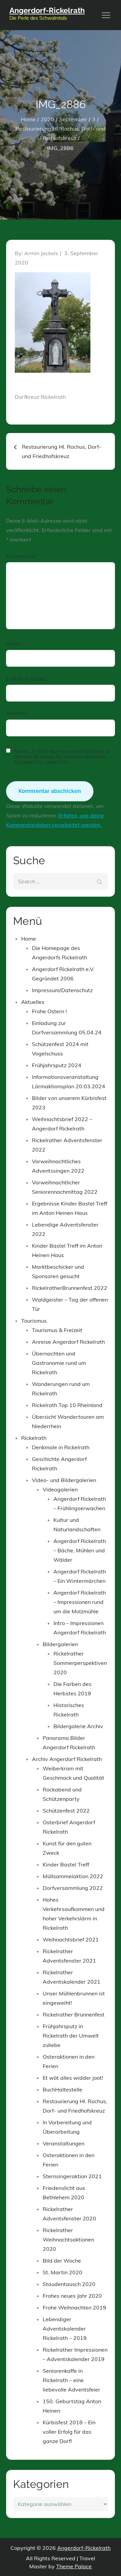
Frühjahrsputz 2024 (57, 1065)
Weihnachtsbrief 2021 (71, 1939)
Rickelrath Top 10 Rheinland (67, 1405)
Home (29, 939)
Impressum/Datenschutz (62, 990)
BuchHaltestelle (63, 2089)
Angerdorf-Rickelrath (47, 10)
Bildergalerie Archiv (78, 1726)
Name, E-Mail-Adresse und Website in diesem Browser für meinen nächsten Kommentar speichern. (62, 756)
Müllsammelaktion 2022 (73, 1876)
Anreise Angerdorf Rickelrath (68, 1342)
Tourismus (34, 1321)
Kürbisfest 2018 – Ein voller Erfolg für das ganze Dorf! (69, 2432)
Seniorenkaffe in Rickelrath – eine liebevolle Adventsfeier (71, 2380)
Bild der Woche (62, 2261)
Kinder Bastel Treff (66, 1864)
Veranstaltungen (64, 2143)
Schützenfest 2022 (66, 1811)
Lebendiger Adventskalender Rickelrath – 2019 (65, 2329)
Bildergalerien (60, 1644)
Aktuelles (33, 1002)
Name (15, 644)
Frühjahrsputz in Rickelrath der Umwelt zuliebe (71, 2036)
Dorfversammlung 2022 (73, 1888)
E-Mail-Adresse (28, 678)
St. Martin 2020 (63, 2272)
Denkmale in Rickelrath (61, 1447)
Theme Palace (74, 2566)
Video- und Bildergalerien (64, 1480)
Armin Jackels (41, 253)
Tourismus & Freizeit (57, 1330)
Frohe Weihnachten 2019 (74, 2307)
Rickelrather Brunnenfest (74, 2014)
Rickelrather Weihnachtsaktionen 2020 (68, 2239)
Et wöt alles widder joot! (73, 2078)
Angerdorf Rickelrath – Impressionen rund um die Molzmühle (80, 1602)
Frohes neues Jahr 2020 (72, 2296)
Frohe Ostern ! (49, 1011)
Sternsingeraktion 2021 (72, 2176)
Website (17, 713)
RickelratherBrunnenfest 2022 (70, 1288)
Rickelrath (34, 1438)
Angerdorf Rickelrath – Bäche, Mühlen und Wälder (80, 1550)
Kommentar (23, 556)
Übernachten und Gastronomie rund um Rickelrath (59, 1363)
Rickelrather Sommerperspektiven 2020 (80, 1663)
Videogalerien (60, 1489)
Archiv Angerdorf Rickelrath (67, 1759)
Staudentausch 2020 (69, 2284)
